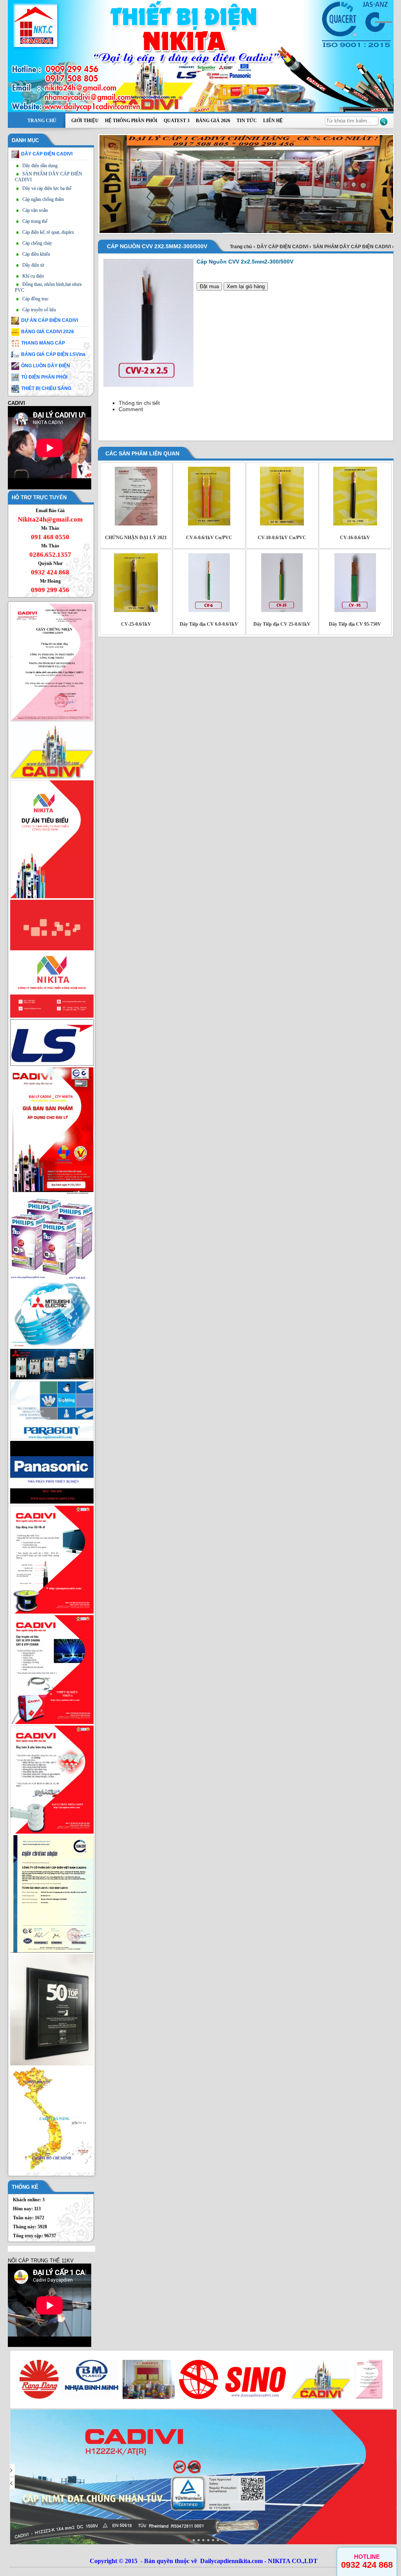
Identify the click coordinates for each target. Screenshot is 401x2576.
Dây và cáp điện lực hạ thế (47, 188)
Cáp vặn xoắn (35, 210)
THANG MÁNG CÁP (43, 343)
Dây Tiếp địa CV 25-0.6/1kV (282, 624)
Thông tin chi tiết (139, 403)
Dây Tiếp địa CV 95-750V (355, 624)
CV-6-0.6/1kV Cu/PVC (209, 538)
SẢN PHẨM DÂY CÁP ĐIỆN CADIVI (352, 247)
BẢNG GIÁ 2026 (213, 121)
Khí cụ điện (33, 276)
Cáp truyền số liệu (39, 310)
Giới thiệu (85, 121)
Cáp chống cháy (37, 243)
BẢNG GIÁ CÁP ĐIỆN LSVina (53, 354)
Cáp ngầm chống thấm (43, 199)
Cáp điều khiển (36, 254)
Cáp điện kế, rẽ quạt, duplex (48, 232)
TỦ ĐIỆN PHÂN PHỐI (44, 377)
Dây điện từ (33, 265)
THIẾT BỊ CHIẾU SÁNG (46, 388)
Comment (131, 409)
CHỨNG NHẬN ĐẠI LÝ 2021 (136, 538)
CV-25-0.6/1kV (136, 624)
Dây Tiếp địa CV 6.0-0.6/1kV (209, 624)
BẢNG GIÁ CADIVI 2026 (48, 332)
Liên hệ (273, 121)
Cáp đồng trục (35, 299)
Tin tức (247, 121)
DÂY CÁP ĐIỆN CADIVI (47, 154)
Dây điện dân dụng (40, 166)
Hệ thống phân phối (131, 121)
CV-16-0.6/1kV (355, 538)
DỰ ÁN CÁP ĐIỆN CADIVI (50, 320)
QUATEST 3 (177, 121)
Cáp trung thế (35, 221)
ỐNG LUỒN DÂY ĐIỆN (46, 366)
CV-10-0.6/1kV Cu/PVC (282, 538)
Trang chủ (42, 121)
